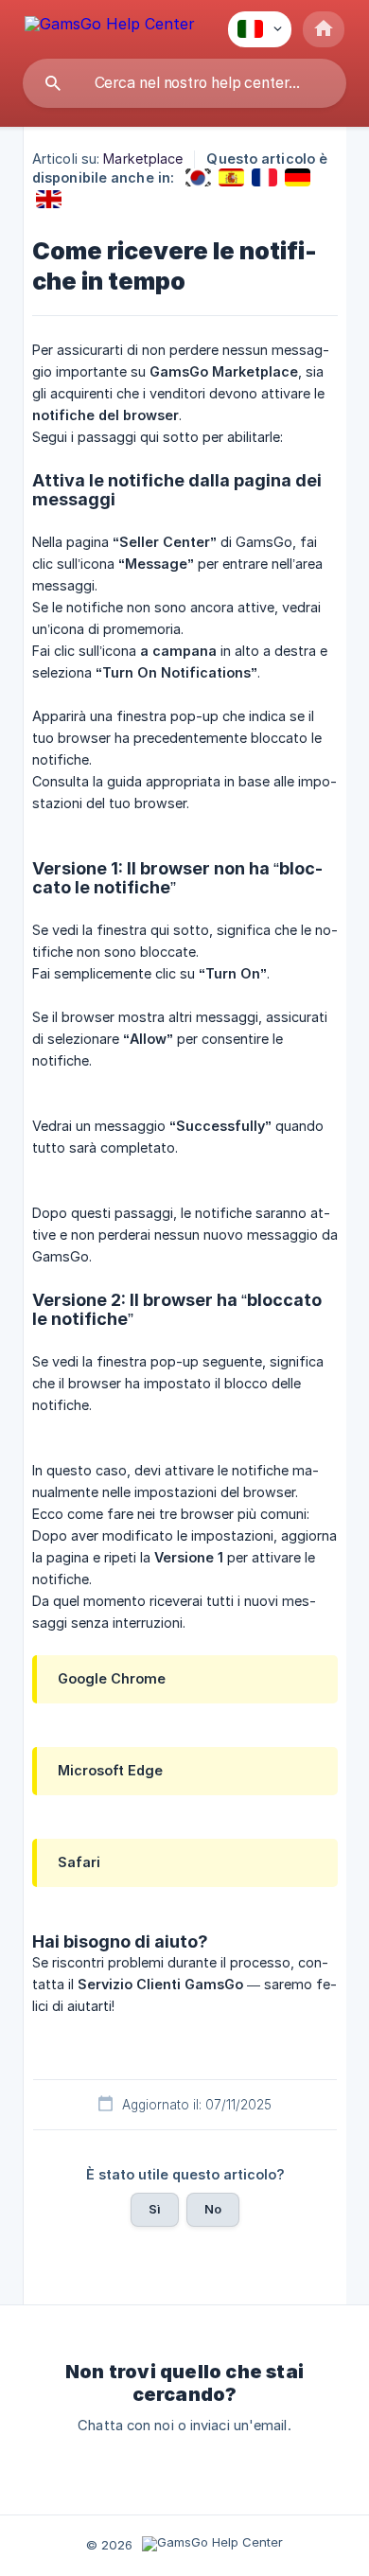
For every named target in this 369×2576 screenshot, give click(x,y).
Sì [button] (155, 2209)
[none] (110, 27)
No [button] (213, 2209)
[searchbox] (184, 83)
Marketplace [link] (143, 159)
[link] (198, 177)
